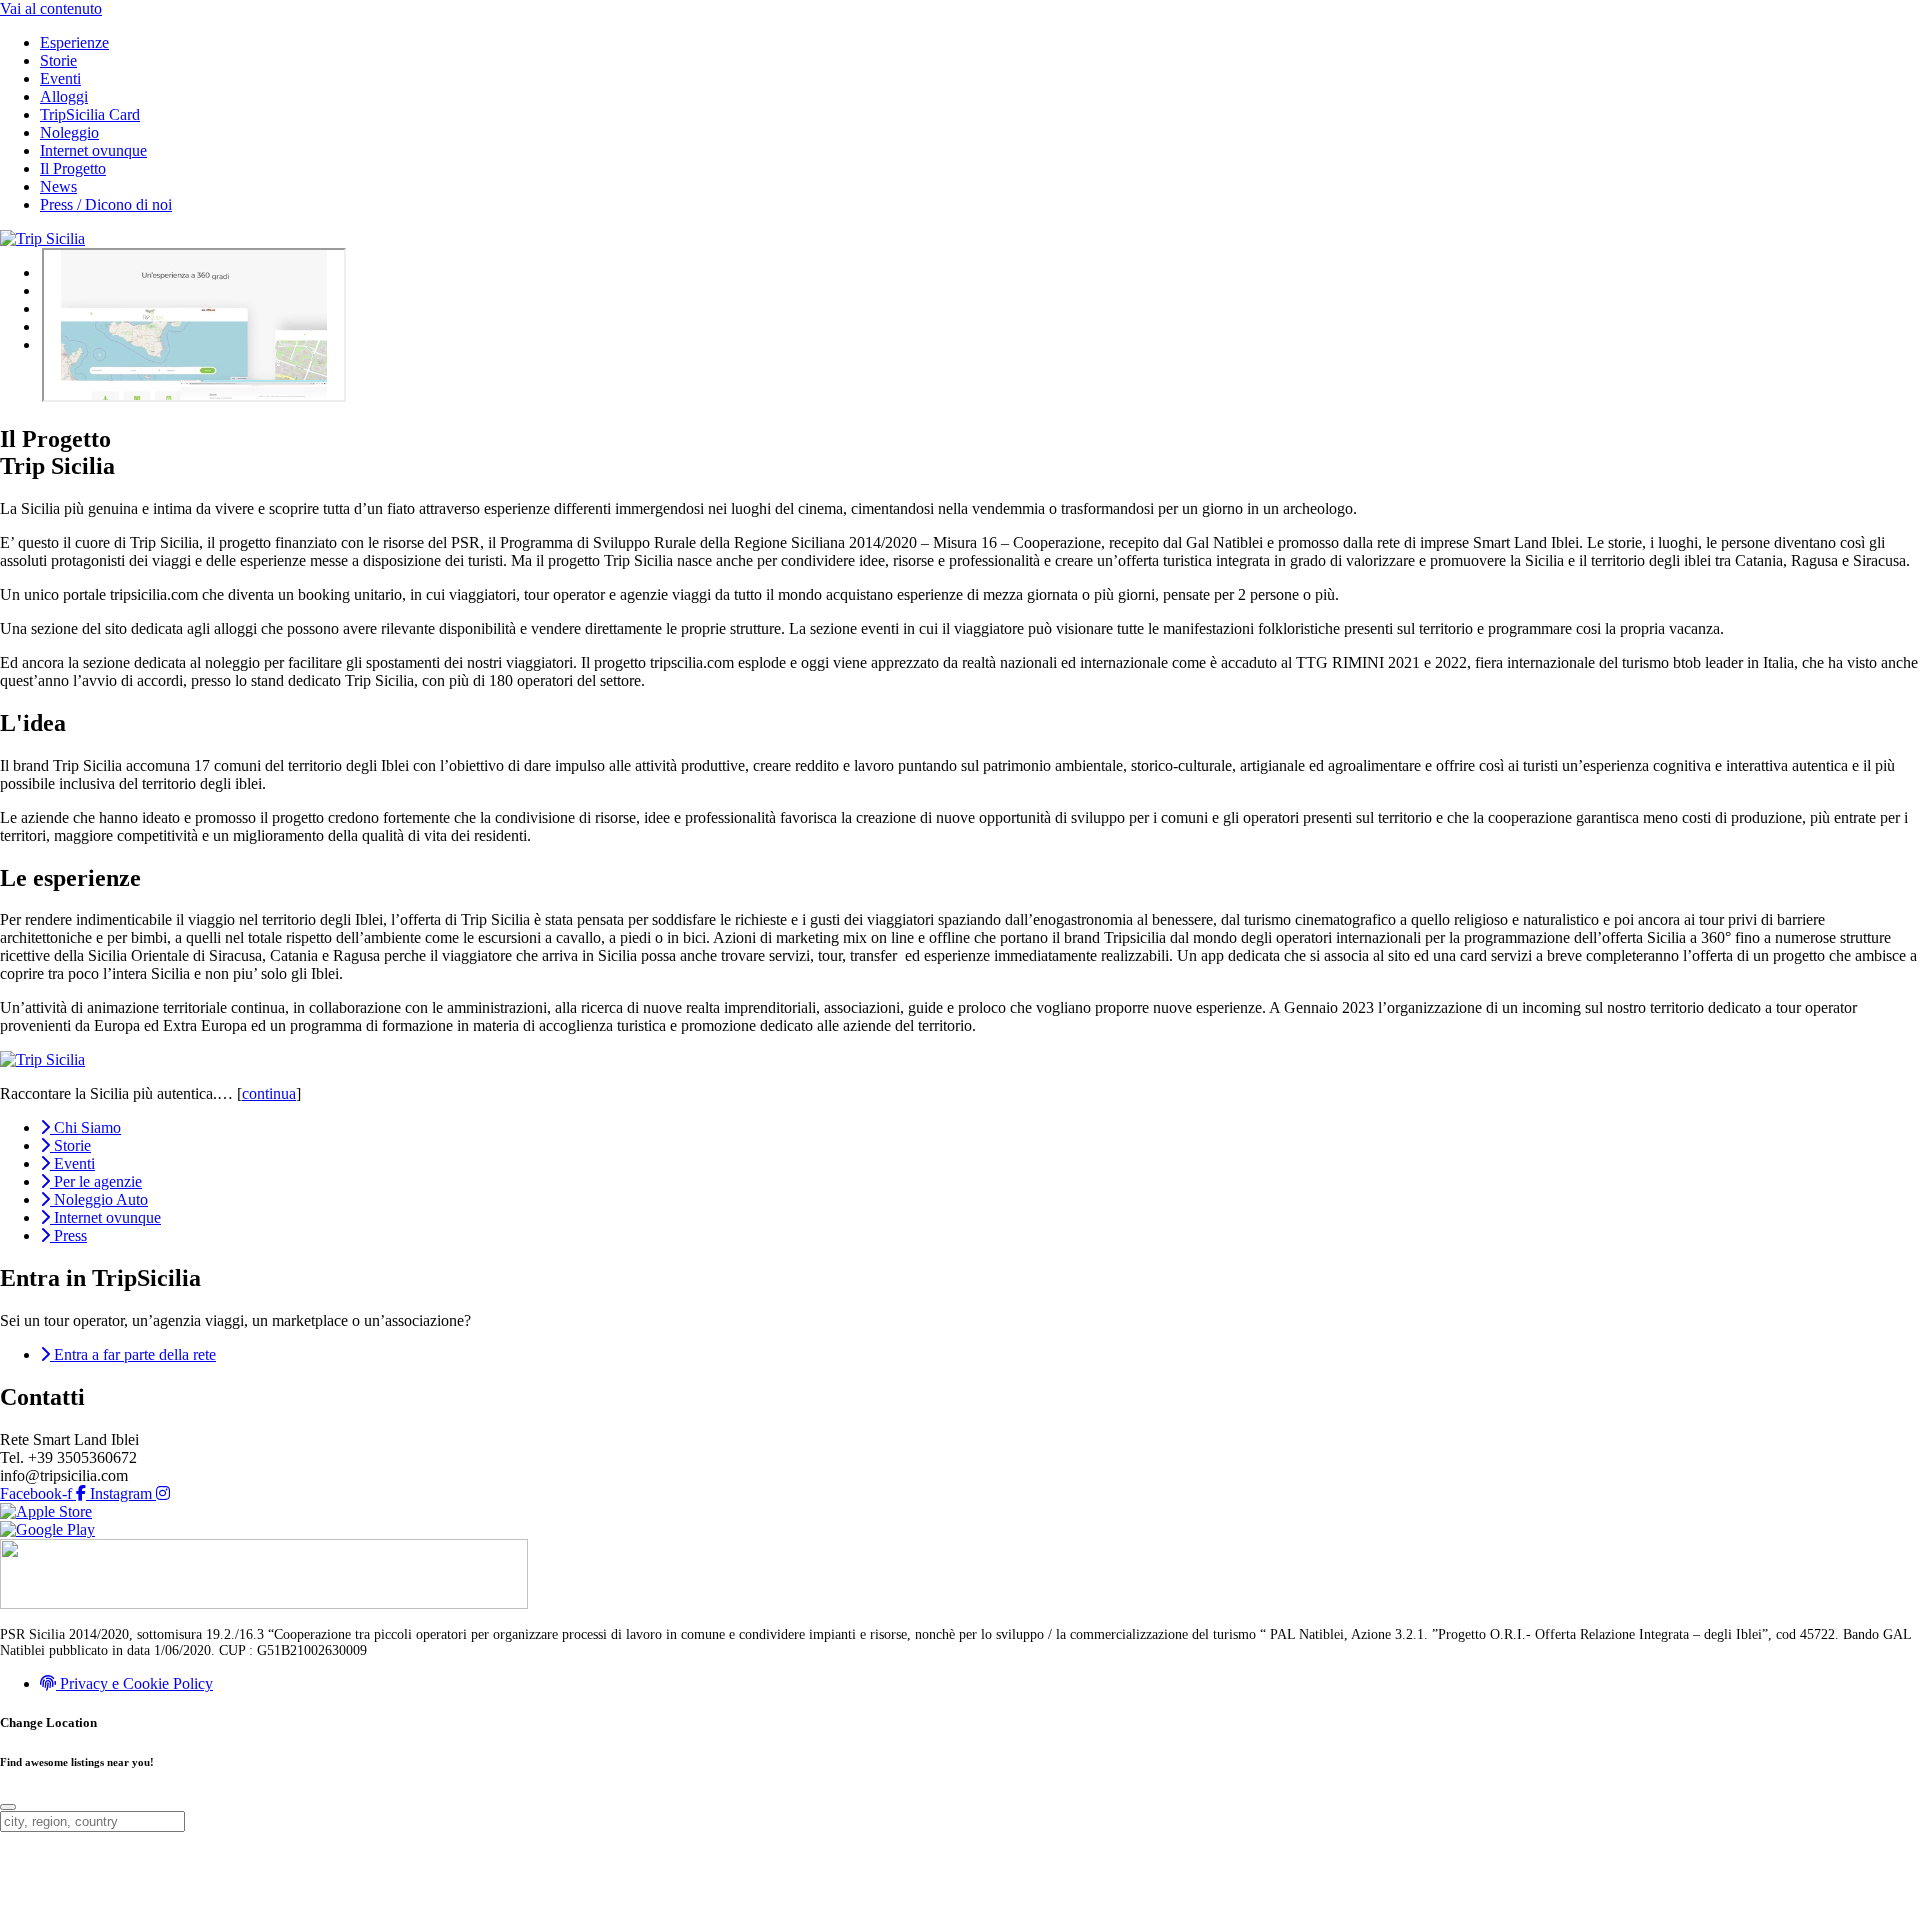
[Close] (8, 1807)
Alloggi (64, 96)
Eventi (60, 78)
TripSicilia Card (90, 114)
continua (269, 1093)
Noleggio (69, 132)
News (58, 186)
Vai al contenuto (51, 8)
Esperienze (74, 42)
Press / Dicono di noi (106, 204)
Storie (58, 60)
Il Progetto (73, 168)
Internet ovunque (93, 150)
